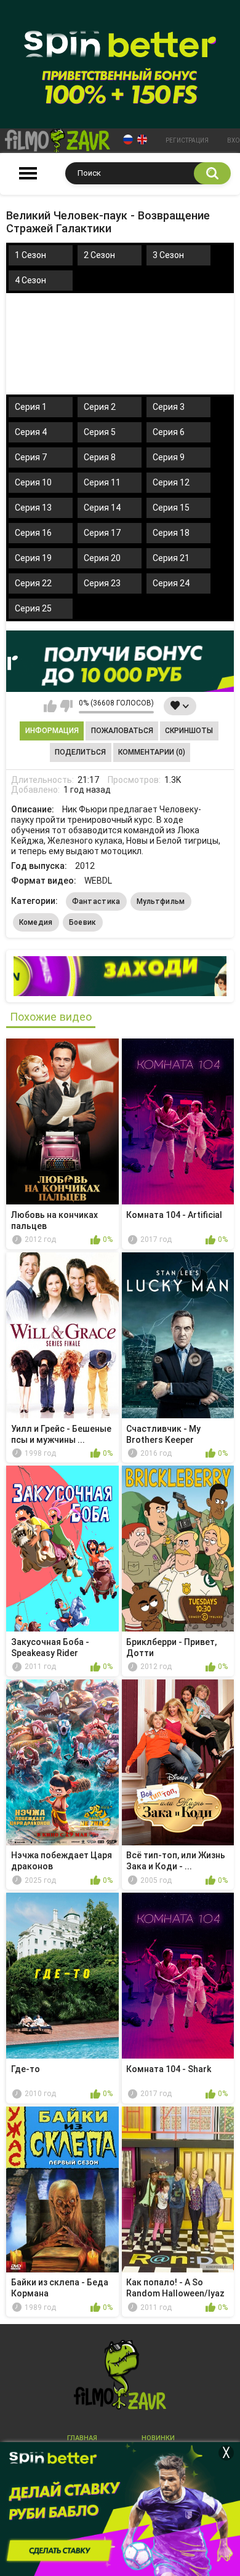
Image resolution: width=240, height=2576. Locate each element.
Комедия (36, 922)
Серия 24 (171, 583)
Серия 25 (33, 608)
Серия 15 (171, 508)
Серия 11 (102, 482)
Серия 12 (171, 482)
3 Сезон (168, 255)
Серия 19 (33, 558)
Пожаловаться (122, 731)
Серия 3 (169, 407)
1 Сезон (30, 255)
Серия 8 (100, 457)
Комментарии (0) (152, 752)
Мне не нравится (66, 706)
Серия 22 (33, 583)
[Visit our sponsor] (120, 661)
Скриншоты (189, 731)
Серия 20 (102, 558)
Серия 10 (33, 482)
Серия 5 (100, 432)
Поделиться (80, 752)
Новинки (158, 2438)
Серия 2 (100, 407)
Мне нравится (50, 706)
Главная (82, 2438)
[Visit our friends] (120, 976)
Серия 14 (102, 508)
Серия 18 (171, 533)
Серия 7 (31, 457)
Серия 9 (169, 457)
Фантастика (96, 901)
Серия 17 (102, 533)
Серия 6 (169, 432)
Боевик (83, 922)
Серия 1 (31, 407)
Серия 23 (102, 583)
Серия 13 (33, 508)
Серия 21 (171, 558)
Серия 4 (31, 432)
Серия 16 (33, 533)
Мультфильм (161, 901)
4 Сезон (30, 280)
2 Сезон (99, 255)
